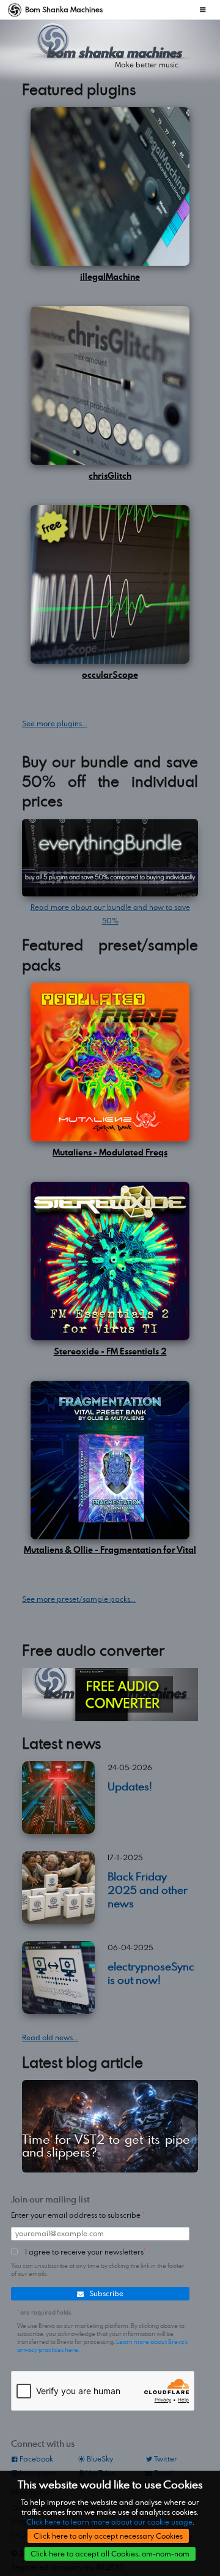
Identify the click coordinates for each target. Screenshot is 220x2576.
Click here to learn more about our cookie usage (109, 2522)
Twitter (165, 2459)
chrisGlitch (110, 475)
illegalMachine (110, 276)
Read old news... (50, 2037)
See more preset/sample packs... (79, 1599)
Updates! (130, 1786)
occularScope (110, 674)
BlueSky (99, 2459)
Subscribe (105, 2293)
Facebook (35, 2459)
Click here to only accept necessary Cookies (108, 2536)
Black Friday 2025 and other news (148, 1889)
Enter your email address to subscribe (77, 2215)
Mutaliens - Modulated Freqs (110, 1152)
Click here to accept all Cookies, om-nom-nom (110, 2554)
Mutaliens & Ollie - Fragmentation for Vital (110, 1549)
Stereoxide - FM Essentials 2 (110, 1351)
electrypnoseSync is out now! (151, 1973)
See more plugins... (55, 723)
